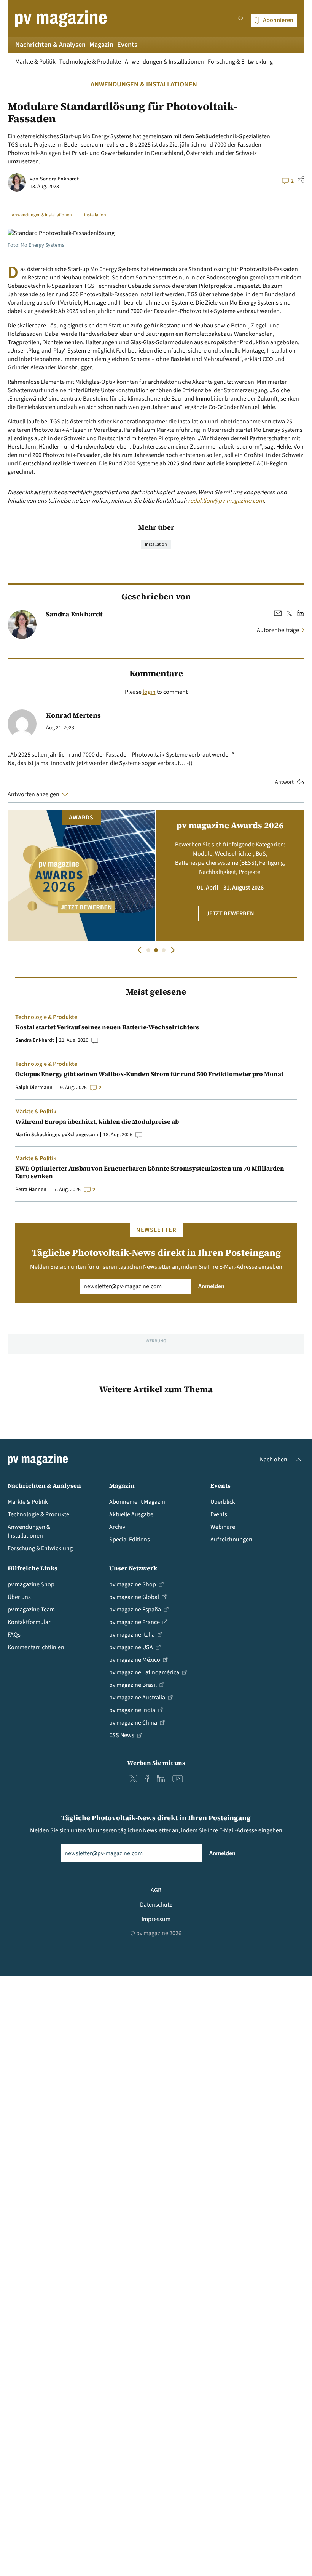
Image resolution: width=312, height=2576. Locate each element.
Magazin (101, 45)
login (149, 692)
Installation (95, 215)
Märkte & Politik (35, 62)
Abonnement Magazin (137, 1502)
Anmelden (211, 1286)
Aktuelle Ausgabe (131, 1514)
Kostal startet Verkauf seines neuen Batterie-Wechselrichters (107, 1027)
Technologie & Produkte (90, 62)
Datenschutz (156, 1905)
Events (127, 45)
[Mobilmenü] (239, 20)
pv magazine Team (31, 1610)
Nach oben (274, 1460)
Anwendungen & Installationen (164, 62)
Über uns (19, 1597)
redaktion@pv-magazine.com (226, 501)
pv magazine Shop (31, 1584)
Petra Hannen (31, 1190)
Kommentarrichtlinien (36, 1647)
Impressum (156, 1919)
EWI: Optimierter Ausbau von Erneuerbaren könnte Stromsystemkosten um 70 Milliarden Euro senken (150, 1172)
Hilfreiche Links (33, 1568)
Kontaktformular (29, 1622)
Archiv (117, 1527)
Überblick (223, 1502)
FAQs (14, 1635)
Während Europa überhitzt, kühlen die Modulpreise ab (97, 1121)
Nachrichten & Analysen (50, 45)
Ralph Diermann (34, 1088)
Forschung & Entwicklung (240, 62)
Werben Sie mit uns (156, 1763)
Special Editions (130, 1540)
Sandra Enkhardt (59, 179)
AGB (156, 1890)
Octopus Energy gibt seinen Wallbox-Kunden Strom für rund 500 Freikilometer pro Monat (149, 1074)
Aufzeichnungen (231, 1540)
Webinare (223, 1527)
